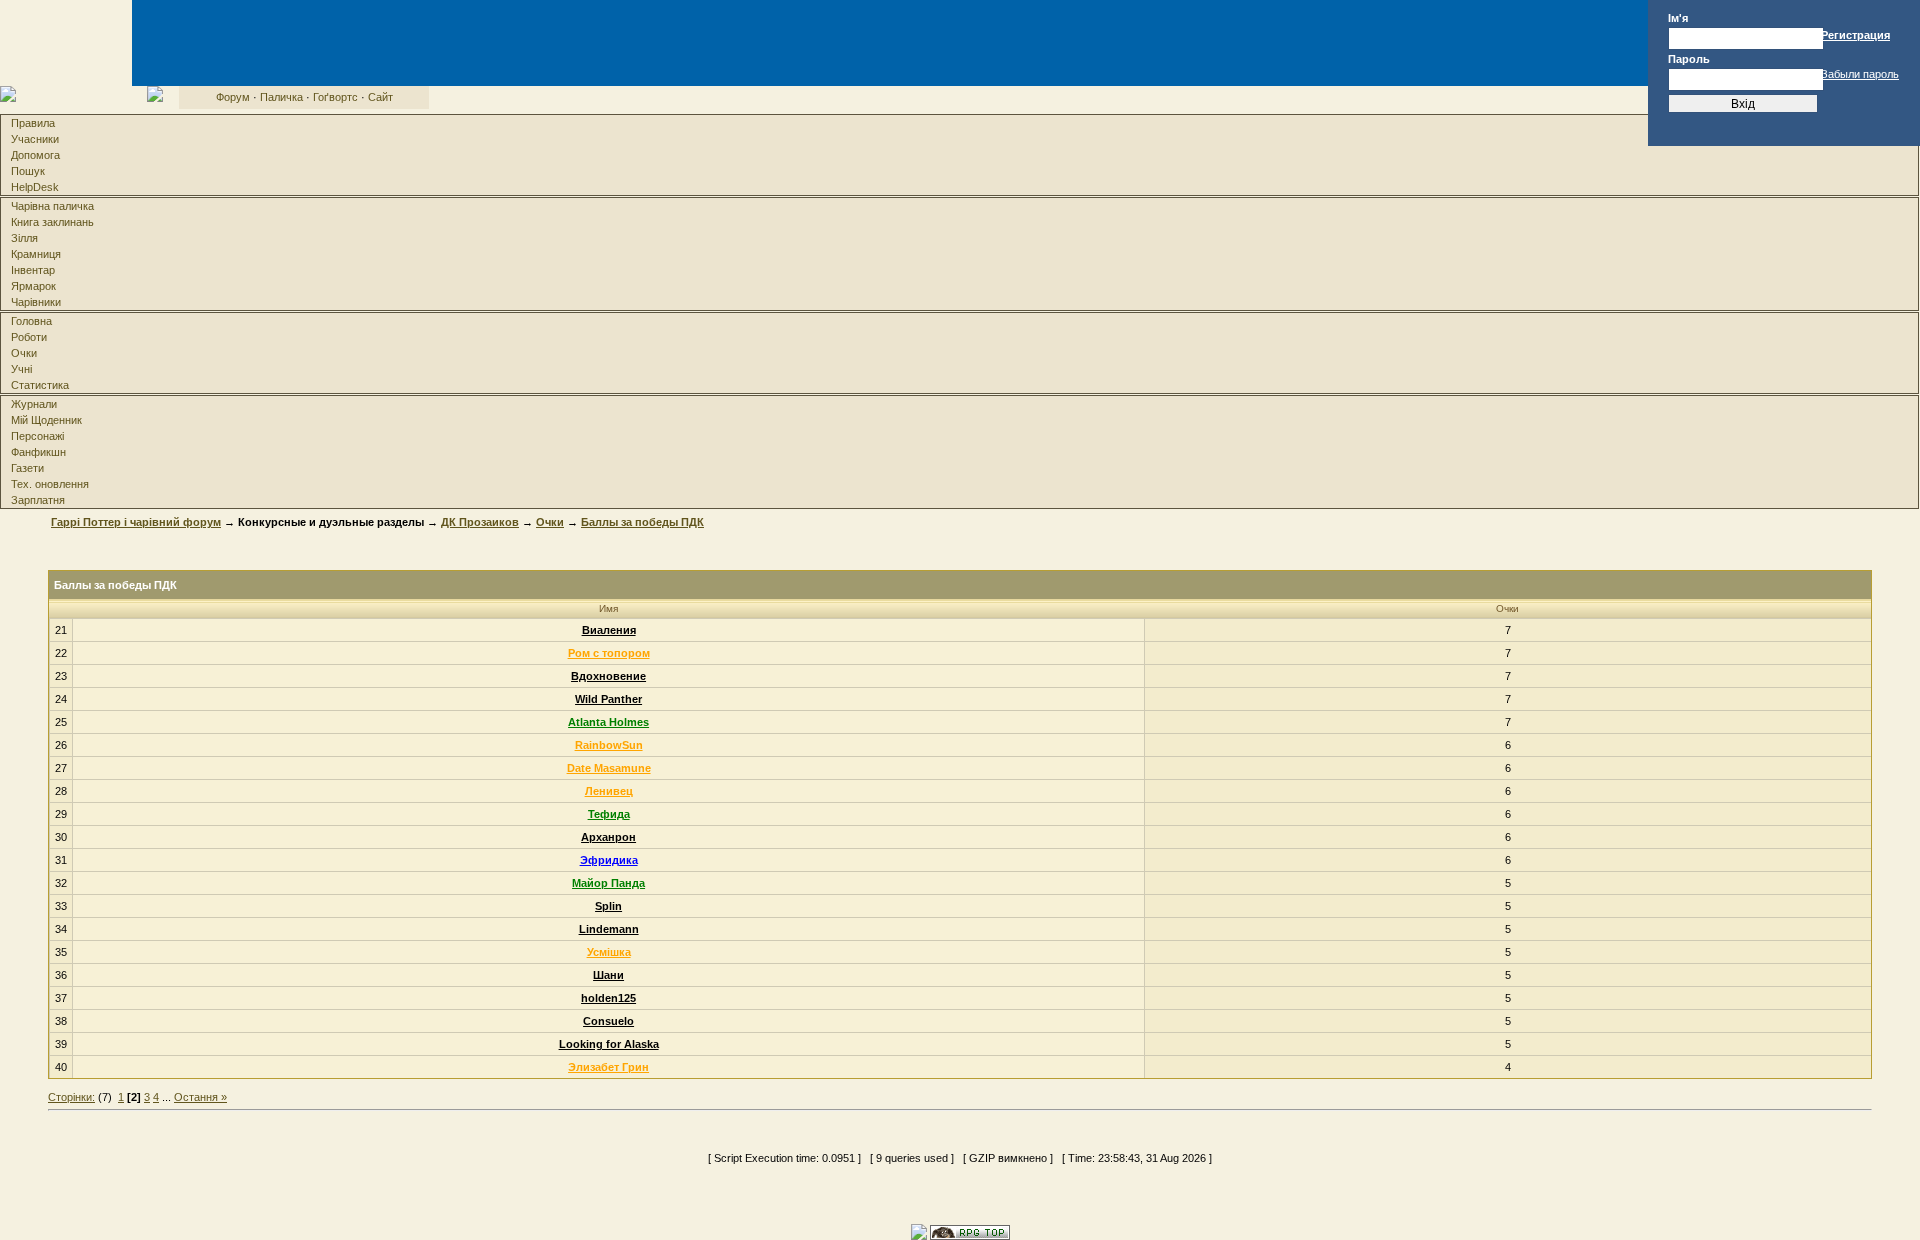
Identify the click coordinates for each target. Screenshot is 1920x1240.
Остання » (200, 1097)
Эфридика (609, 860)
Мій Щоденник (46, 420)
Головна (31, 321)
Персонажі (37, 436)
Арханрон (608, 837)
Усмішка (609, 952)
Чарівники (36, 302)
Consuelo (608, 1021)
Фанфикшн (38, 452)
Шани (608, 975)
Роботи (29, 337)
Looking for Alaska (609, 1044)
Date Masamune (609, 768)
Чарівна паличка (52, 206)
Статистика (40, 385)
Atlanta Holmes (608, 722)
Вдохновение (608, 676)
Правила (33, 123)
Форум (233, 97)
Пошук (28, 171)
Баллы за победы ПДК (642, 522)
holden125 (608, 998)
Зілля (24, 238)
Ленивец (609, 791)
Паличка (281, 97)
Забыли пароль (1860, 74)
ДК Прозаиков (480, 522)
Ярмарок (33, 286)
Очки (24, 353)
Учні (21, 369)
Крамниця (36, 254)
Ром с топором (609, 653)
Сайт (380, 97)
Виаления (609, 630)
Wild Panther (608, 699)
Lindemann (609, 929)
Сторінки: (71, 1097)
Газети (27, 468)
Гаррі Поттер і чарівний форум (136, 522)
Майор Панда (608, 883)
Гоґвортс (335, 97)
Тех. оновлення (50, 484)
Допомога (35, 155)
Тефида (609, 814)
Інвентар (33, 270)
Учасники (35, 139)
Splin (608, 906)
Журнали (34, 404)
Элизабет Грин (608, 1067)
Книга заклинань (52, 222)
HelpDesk (35, 187)
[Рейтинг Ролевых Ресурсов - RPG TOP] (970, 1231)
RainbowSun (609, 745)
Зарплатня (38, 500)
